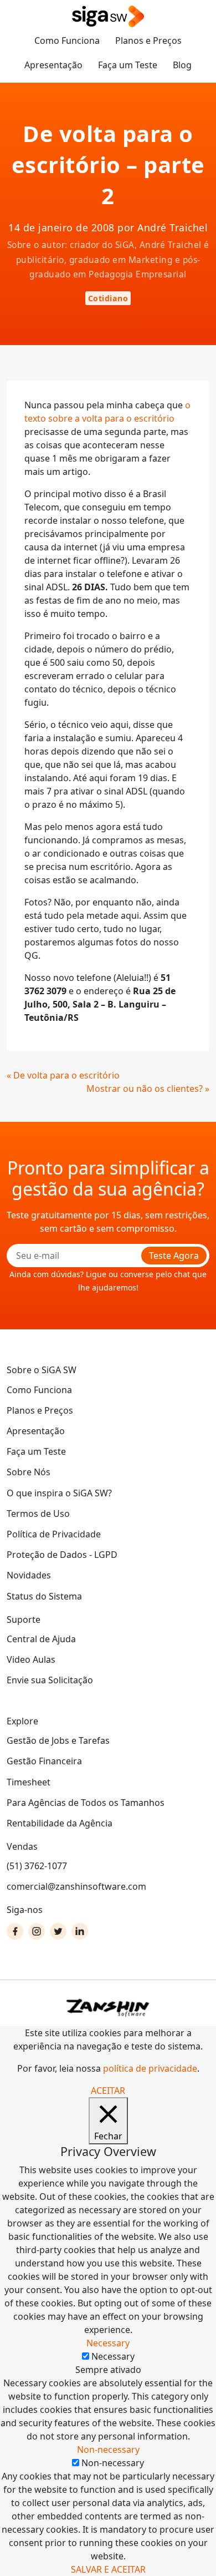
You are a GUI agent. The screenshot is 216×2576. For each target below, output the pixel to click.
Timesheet (29, 1782)
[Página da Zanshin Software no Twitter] (58, 1931)
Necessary (113, 2356)
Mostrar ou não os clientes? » (148, 1089)
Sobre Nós (29, 1472)
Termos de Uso (38, 1514)
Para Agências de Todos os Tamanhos (86, 1803)
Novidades (29, 1575)
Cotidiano (108, 298)
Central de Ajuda (41, 1639)
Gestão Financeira (44, 1761)
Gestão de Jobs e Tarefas (58, 1740)
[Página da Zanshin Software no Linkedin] (80, 1931)
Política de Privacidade (54, 1534)
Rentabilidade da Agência (60, 1823)
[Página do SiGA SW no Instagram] (37, 1931)
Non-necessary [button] (108, 2450)
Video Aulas (31, 1659)
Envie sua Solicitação (50, 1680)
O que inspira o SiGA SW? (59, 1493)
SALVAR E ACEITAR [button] (108, 2569)
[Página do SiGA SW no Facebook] (15, 1931)
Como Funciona (67, 41)
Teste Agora (174, 1256)
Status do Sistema (44, 1596)
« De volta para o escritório (63, 1075)
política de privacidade (150, 2068)
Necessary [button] (108, 2343)
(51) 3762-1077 (37, 1866)
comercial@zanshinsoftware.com (76, 1886)
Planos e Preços (148, 41)
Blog (182, 65)
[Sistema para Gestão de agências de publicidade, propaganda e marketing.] (108, 17)
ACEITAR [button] (108, 2091)
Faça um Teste (128, 65)
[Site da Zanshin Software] (108, 2008)
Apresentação (53, 65)
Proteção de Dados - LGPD (62, 1555)
